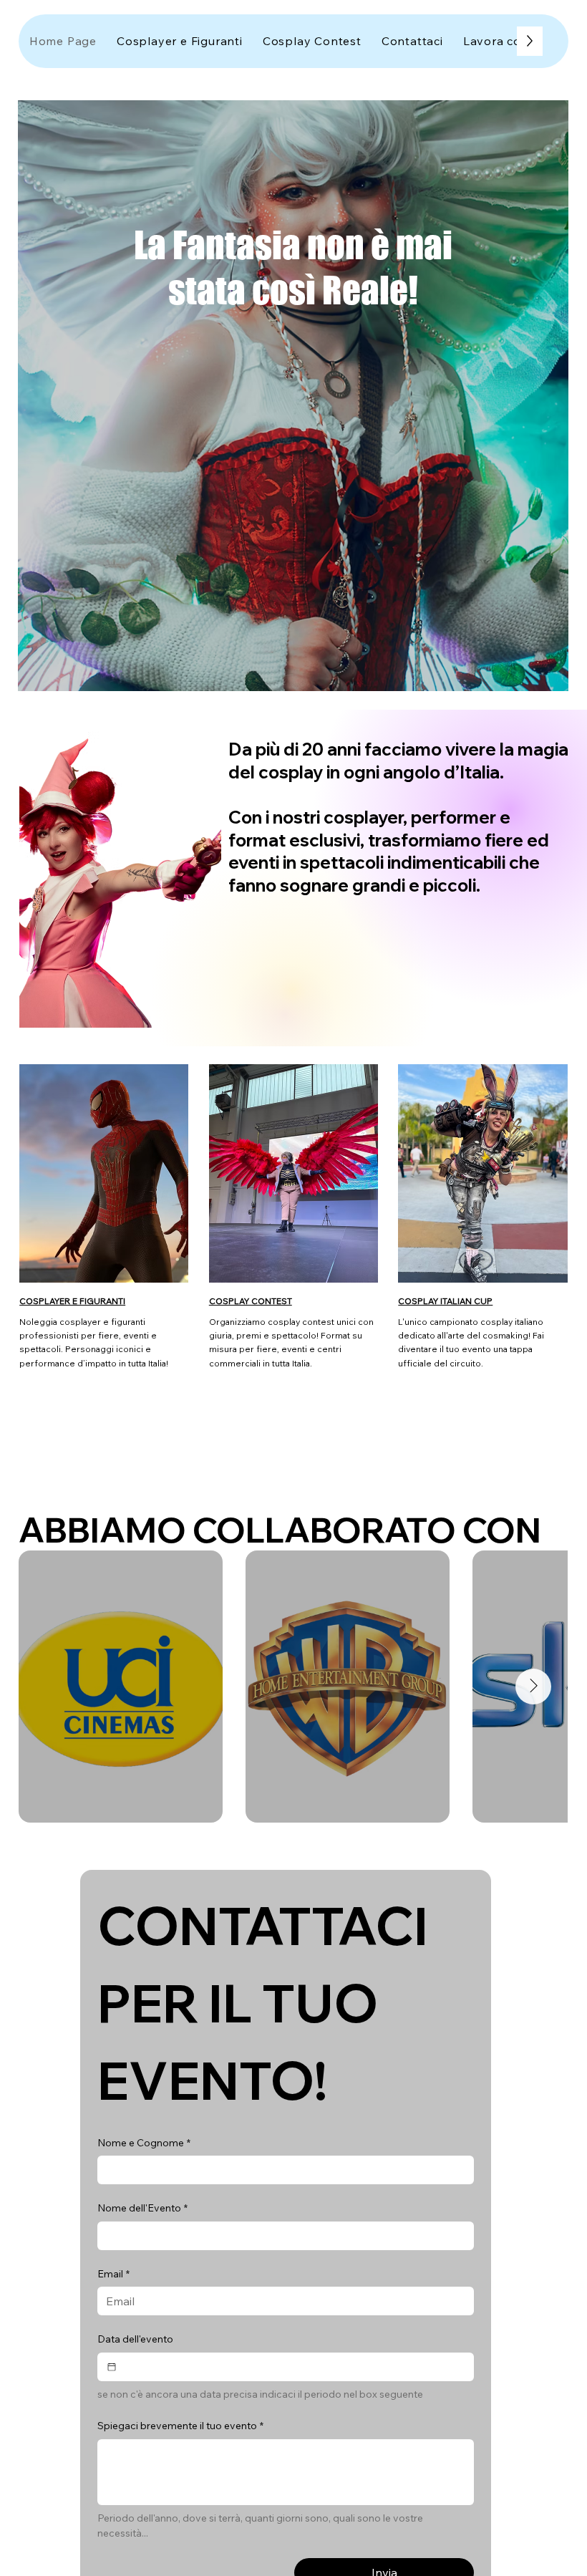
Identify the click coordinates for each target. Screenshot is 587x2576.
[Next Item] (533, 1687)
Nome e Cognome (144, 2143)
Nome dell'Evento (142, 2208)
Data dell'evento (135, 2339)
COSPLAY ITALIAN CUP (445, 1301)
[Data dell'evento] (112, 2367)
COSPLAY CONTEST (251, 1301)
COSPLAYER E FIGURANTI (72, 1301)
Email (113, 2274)
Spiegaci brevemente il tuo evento (180, 2426)
